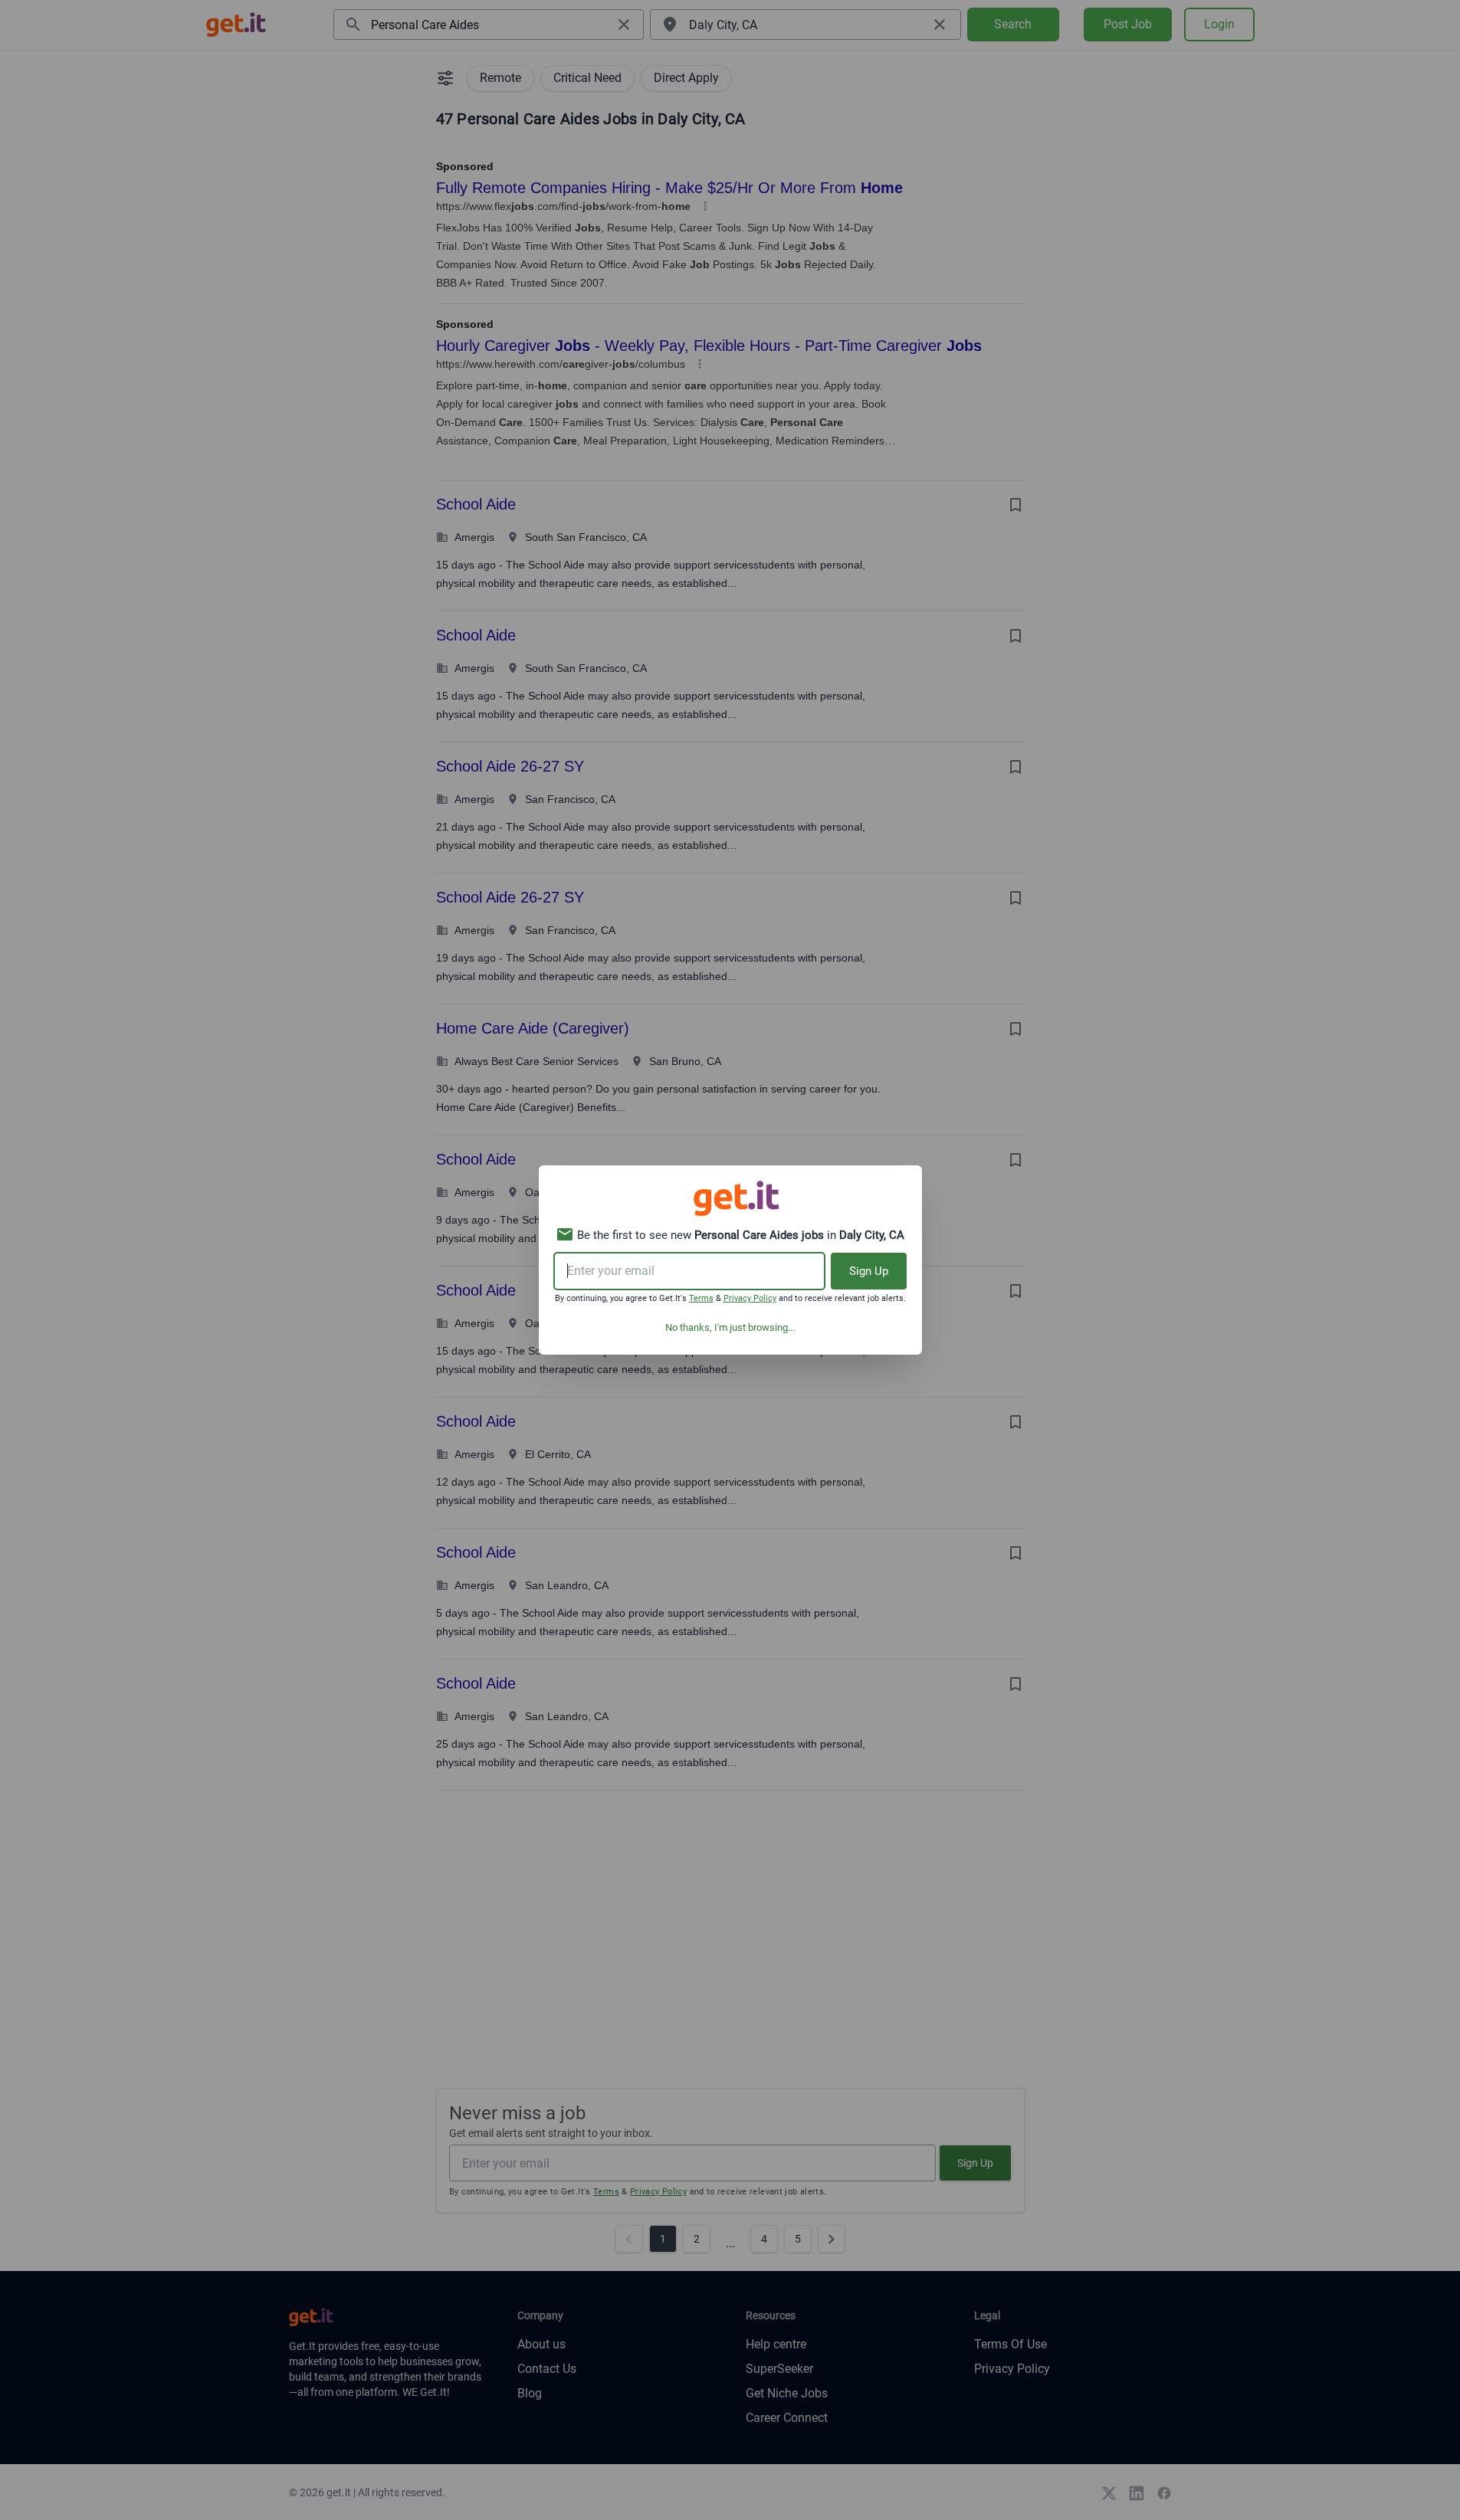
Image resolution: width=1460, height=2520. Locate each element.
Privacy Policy (750, 1298)
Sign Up (869, 1271)
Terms (701, 1298)
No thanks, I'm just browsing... (730, 1327)
